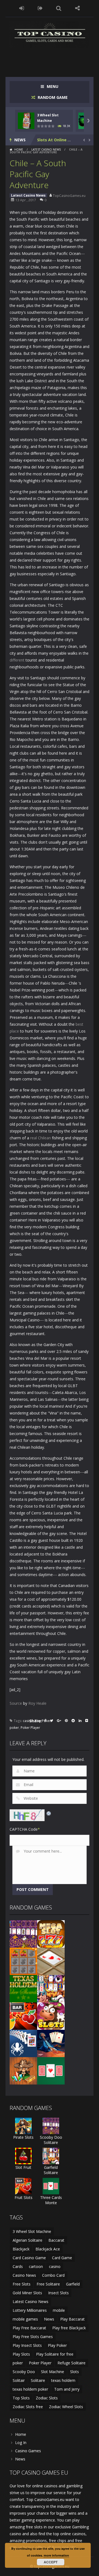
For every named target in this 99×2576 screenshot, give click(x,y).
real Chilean (41, 1138)
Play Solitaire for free (55, 2354)
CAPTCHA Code (24, 1829)
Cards (18, 2266)
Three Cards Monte (51, 2200)
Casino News (24, 2275)
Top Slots (21, 2398)
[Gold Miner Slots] (23, 2070)
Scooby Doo (24, 2372)
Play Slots (21, 2354)
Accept (51, 2562)
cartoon (36, 2266)
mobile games (25, 2319)
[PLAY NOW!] (26, 120)
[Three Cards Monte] (51, 2070)
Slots (75, 2372)
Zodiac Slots (47, 2398)
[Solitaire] (23, 2043)
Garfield (73, 2284)
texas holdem (63, 2380)
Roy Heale (37, 1703)
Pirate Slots (23, 2137)
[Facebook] (45, 1721)
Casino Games (28, 2451)
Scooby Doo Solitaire (51, 2140)
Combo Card (53, 2275)
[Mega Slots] (51, 1934)
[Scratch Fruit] (23, 1961)
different (17, 660)
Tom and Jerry (67, 2389)
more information (56, 2555)
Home (19, 150)
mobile (59, 2310)
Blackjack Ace (48, 2249)
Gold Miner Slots (27, 2293)
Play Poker (57, 2345)
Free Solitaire (48, 2284)
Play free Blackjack (69, 2328)
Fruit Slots (24, 2197)
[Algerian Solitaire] (51, 2043)
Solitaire (38, 2380)
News (49, 2319)
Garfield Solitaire (51, 2170)
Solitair (19, 2380)
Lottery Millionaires (30, 2310)
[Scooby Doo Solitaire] (23, 1934)
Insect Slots (58, 2293)
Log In (21, 2443)
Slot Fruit (23, 2167)
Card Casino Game (29, 2258)
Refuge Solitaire (71, 2363)
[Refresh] (49, 1813)
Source (16, 1703)
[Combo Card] (51, 1961)
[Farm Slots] (51, 2016)
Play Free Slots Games (33, 2337)
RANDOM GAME (52, 97)
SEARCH (59, 8)
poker (14, 1728)
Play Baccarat (72, 2319)
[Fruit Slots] (23, 2016)
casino (28, 1721)
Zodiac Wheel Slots (66, 2407)
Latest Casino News (46, 150)
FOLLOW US (78, 8)
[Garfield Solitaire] (51, 1988)
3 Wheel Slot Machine (32, 2231)
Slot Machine (53, 2372)
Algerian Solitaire (28, 2240)
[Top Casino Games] (50, 34)
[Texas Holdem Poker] (23, 1988)
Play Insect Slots (27, 2345)
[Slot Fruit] (23, 2156)
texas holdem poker (30, 2389)
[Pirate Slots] (23, 2125)
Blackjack (21, 2249)
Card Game (62, 2258)
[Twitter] (52, 1721)
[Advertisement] (54, 59)
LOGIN (22, 8)
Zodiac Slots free (28, 2407)
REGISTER (40, 8)
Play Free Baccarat (29, 2328)
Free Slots (22, 2284)
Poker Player (30, 1728)
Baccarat (56, 2240)
